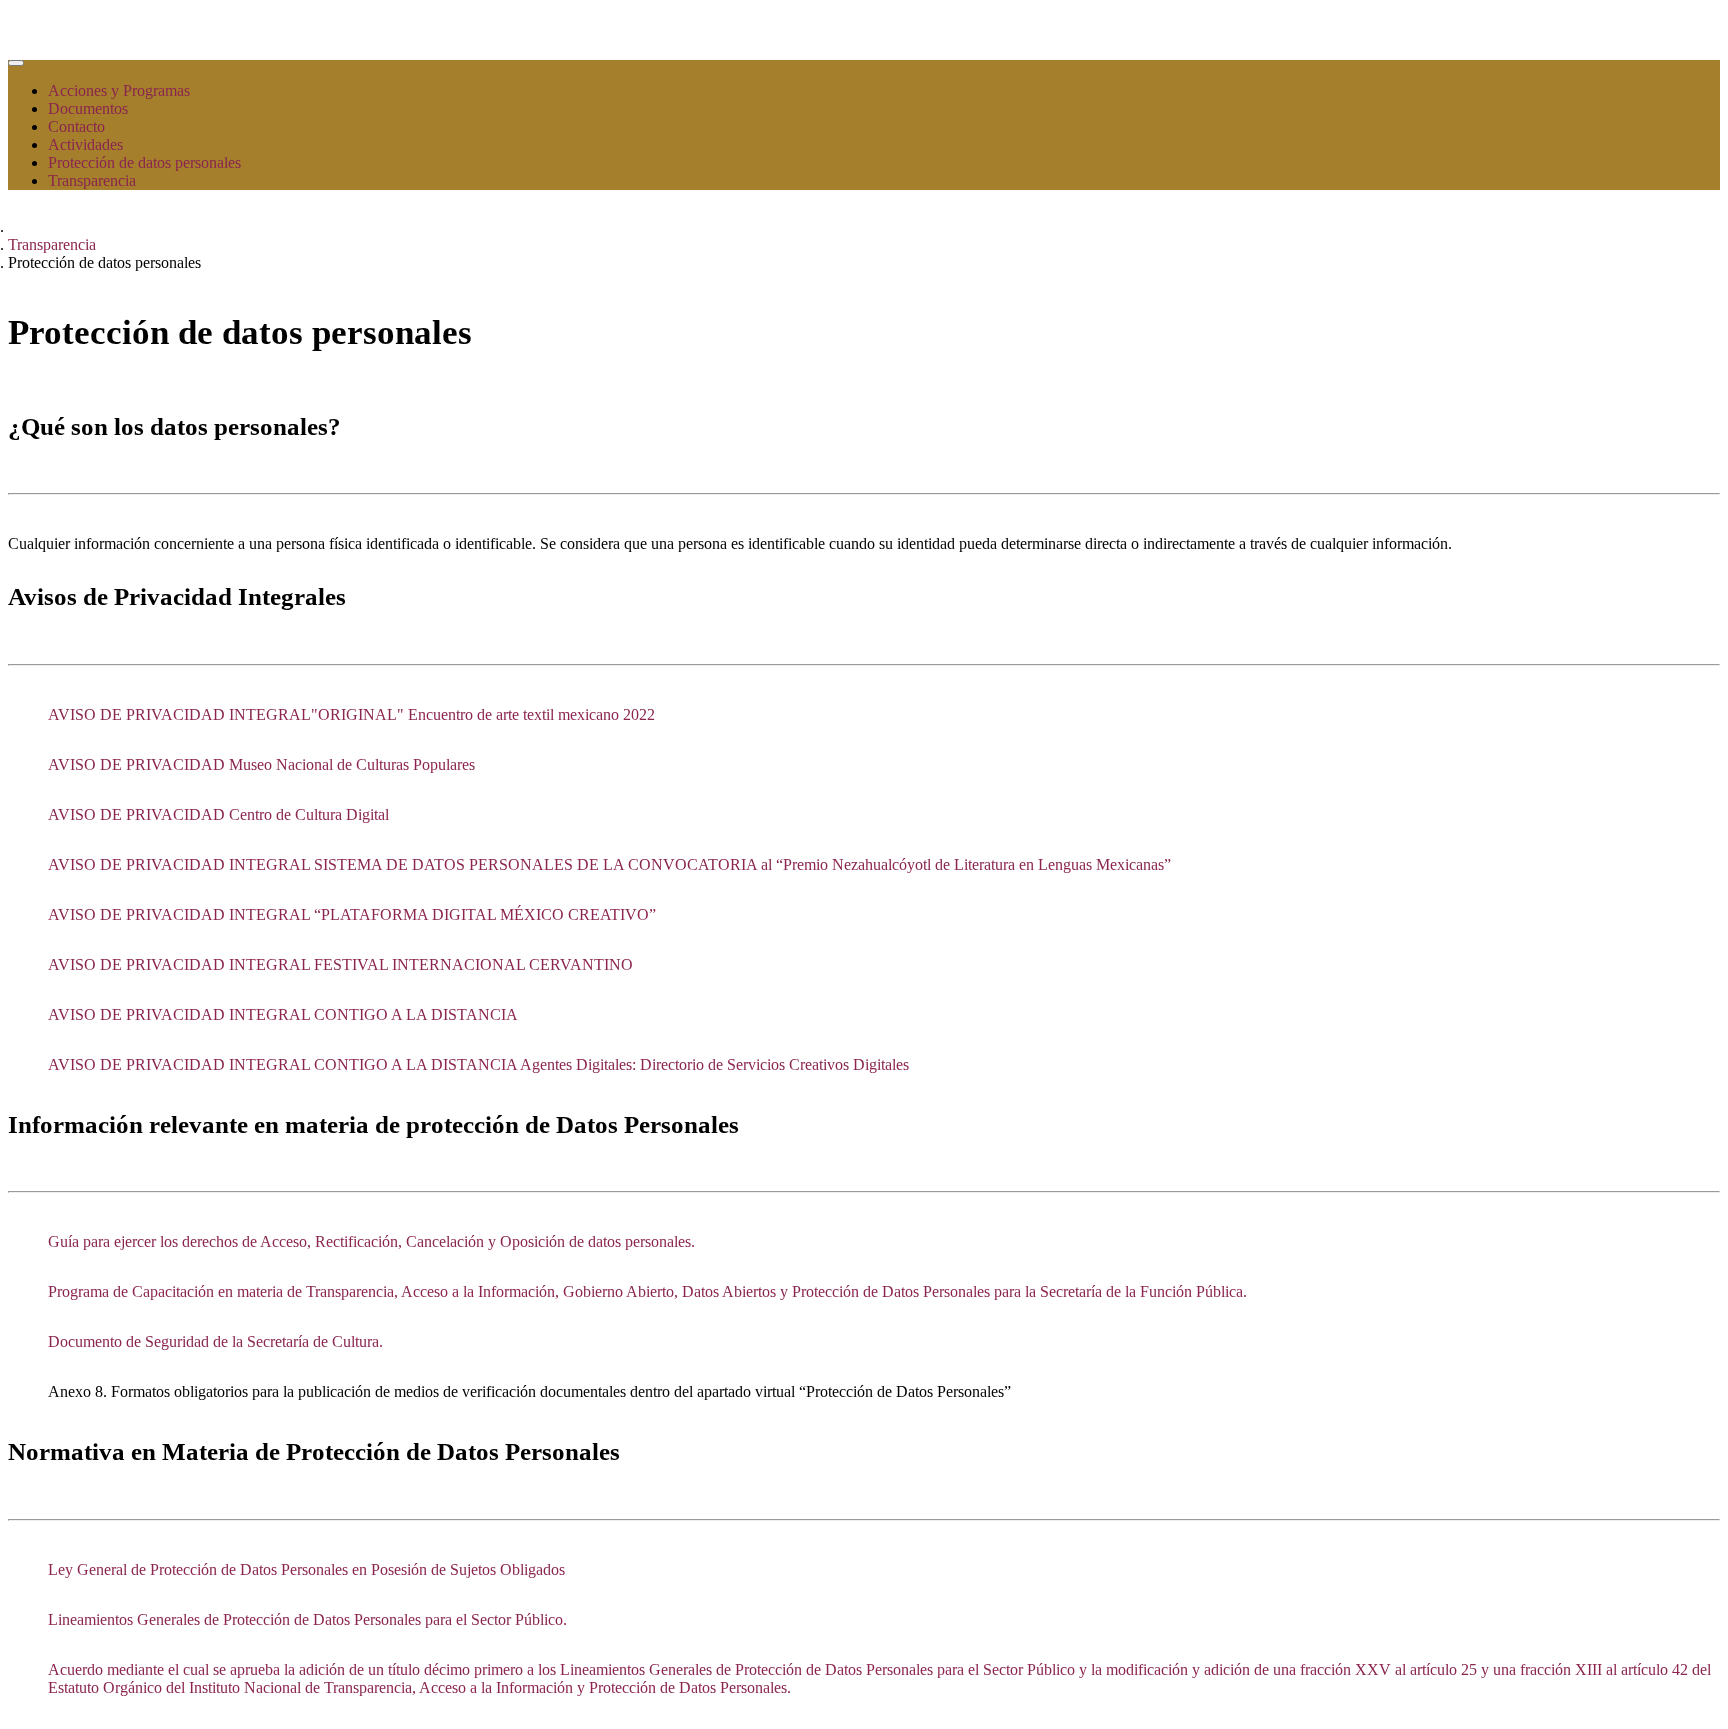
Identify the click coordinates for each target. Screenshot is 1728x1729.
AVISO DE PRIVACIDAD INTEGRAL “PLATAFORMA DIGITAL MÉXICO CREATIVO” (352, 914)
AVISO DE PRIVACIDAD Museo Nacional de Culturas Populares (261, 764)
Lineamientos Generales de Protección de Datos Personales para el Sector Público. (307, 1619)
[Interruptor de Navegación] (16, 63)
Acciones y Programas (119, 90)
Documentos (88, 108)
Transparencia (92, 180)
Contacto (76, 126)
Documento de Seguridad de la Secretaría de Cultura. (215, 1341)
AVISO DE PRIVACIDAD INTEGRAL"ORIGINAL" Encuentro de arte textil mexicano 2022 (351, 714)
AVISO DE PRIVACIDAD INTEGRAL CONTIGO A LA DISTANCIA (283, 1014)
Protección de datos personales (144, 162)
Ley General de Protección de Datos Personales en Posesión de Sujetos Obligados (306, 1569)
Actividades (85, 144)
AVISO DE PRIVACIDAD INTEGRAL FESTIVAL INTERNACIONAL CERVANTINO (340, 964)
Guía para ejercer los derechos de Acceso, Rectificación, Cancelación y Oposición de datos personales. (371, 1241)
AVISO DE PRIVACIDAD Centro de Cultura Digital (218, 814)
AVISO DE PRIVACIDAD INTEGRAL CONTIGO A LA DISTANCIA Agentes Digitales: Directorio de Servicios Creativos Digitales (478, 1064)
